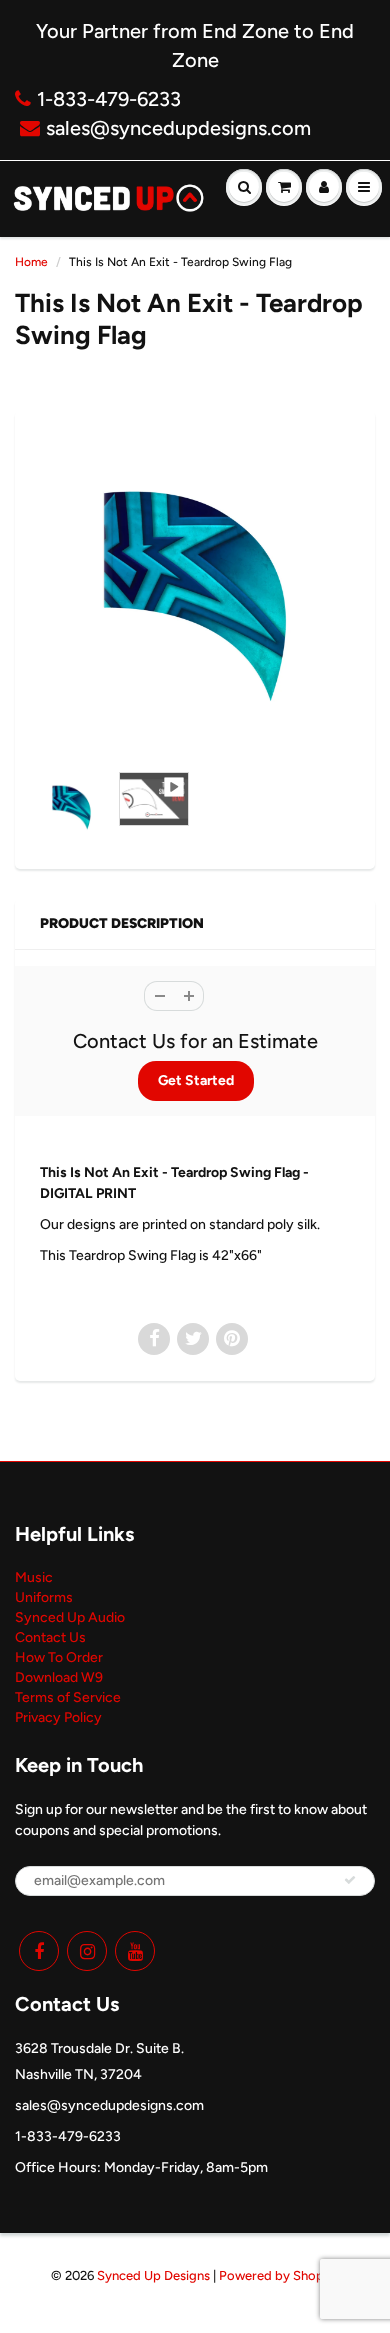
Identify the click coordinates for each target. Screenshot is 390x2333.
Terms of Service (68, 1697)
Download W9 (59, 1677)
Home (31, 262)
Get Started (196, 1080)
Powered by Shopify (279, 2275)
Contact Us (50, 1637)
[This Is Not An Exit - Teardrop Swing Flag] (195, 596)
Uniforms (44, 1597)
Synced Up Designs (153, 2275)
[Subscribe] (350, 1880)
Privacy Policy (58, 1717)
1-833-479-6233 (109, 99)
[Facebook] (39, 1951)
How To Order (59, 1657)
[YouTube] (135, 1951)
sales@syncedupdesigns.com (178, 128)
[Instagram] (87, 1951)
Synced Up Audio (70, 1617)
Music (34, 1577)
